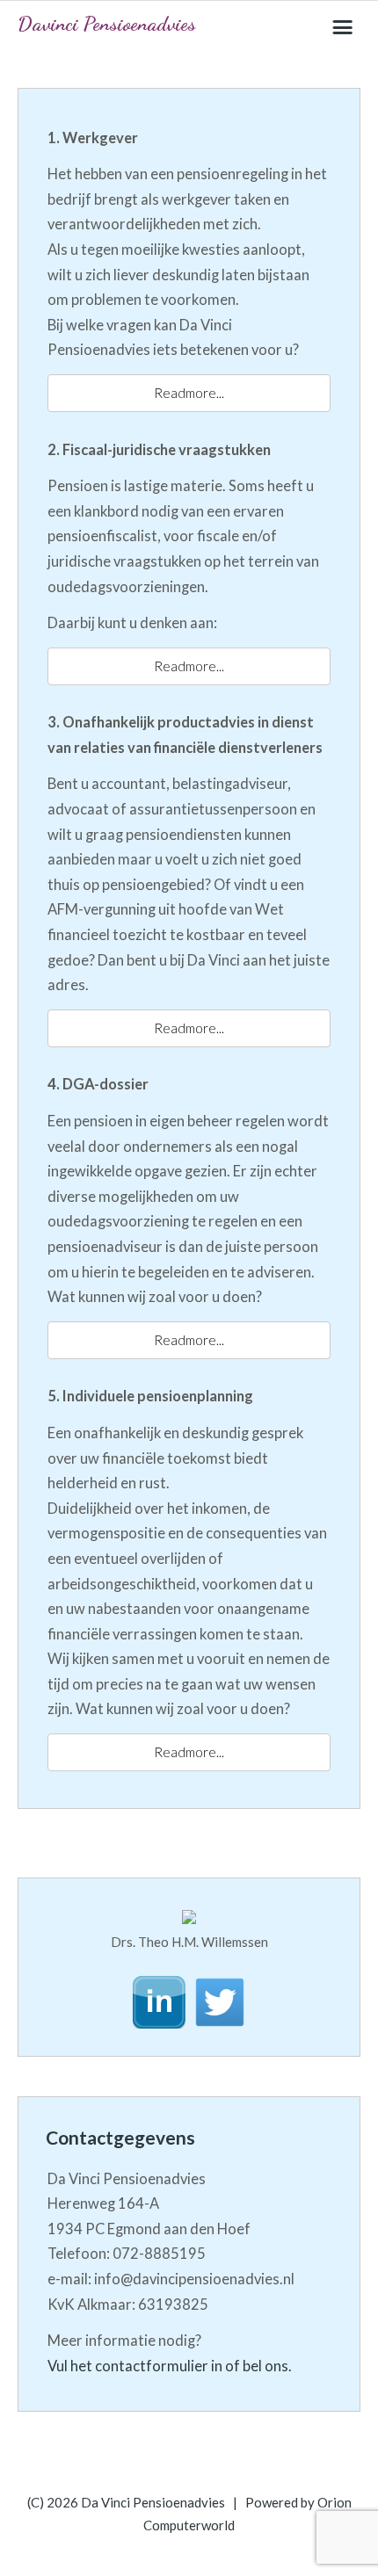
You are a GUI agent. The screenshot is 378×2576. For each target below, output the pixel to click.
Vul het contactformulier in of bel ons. (170, 2366)
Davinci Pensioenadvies (107, 23)
